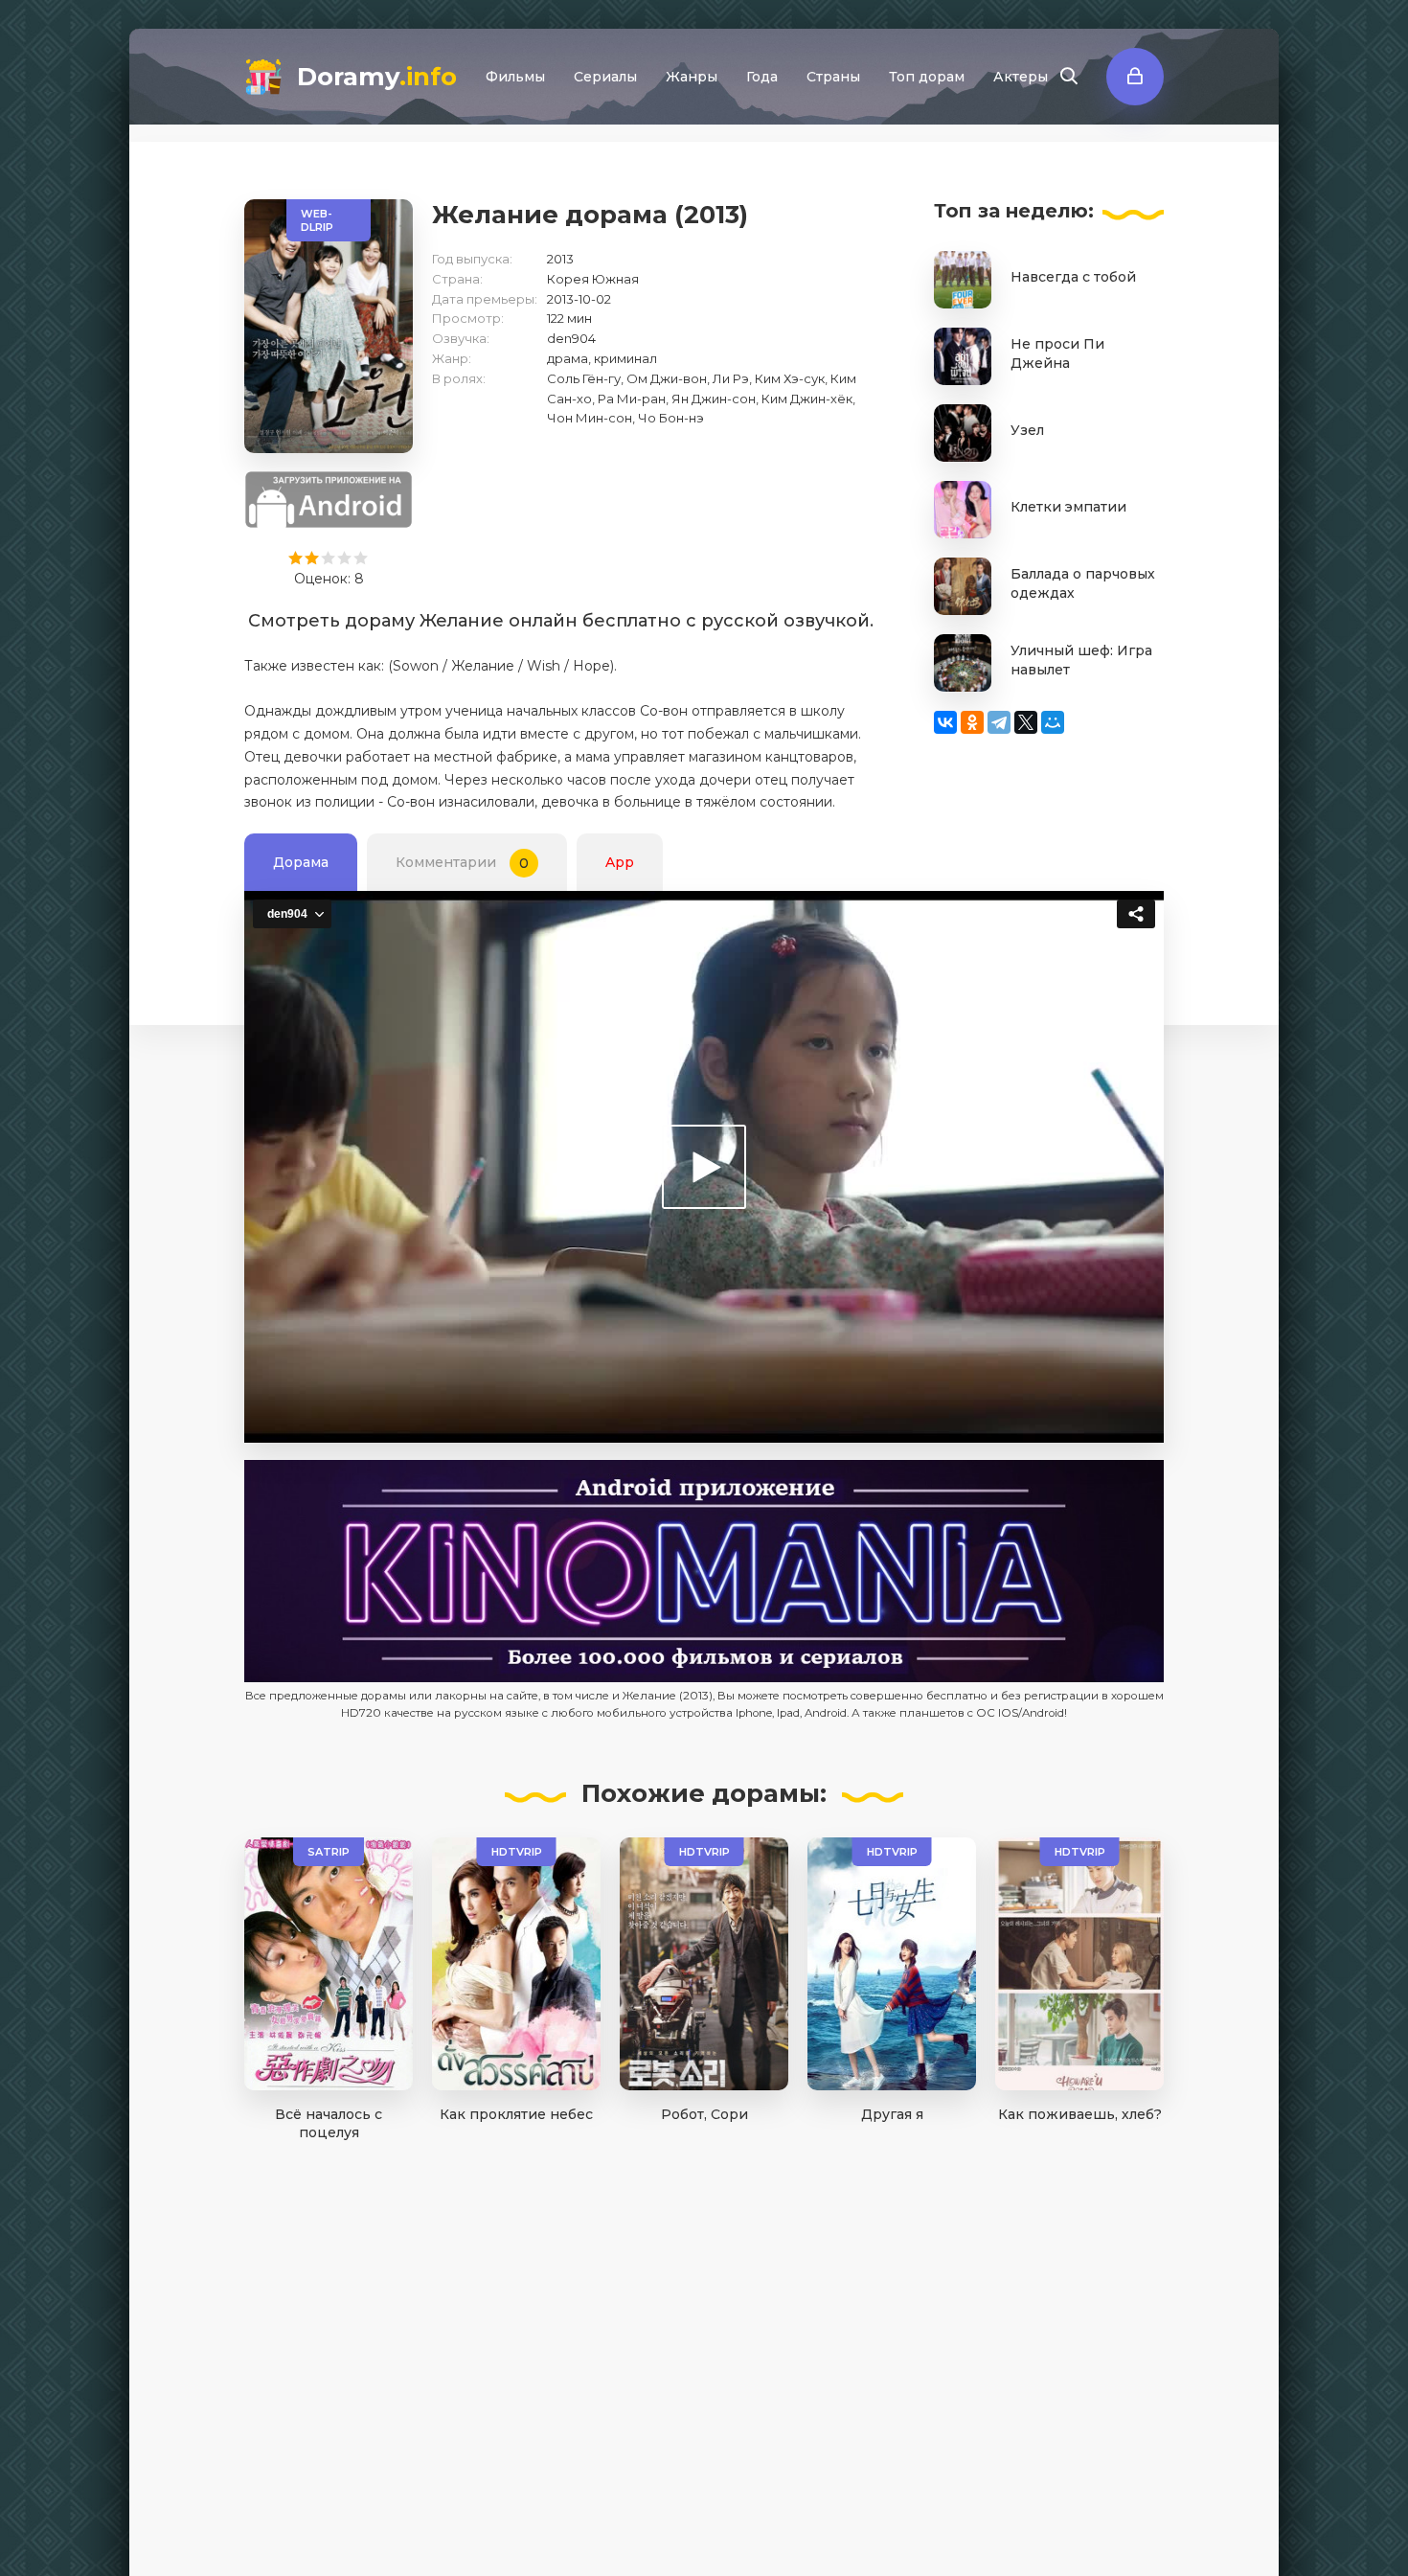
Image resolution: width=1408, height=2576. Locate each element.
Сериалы (605, 77)
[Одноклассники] (972, 722)
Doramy (377, 77)
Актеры (1021, 77)
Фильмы (515, 77)
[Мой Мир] (1053, 722)
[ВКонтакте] (945, 722)
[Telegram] (999, 722)
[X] (1026, 722)
